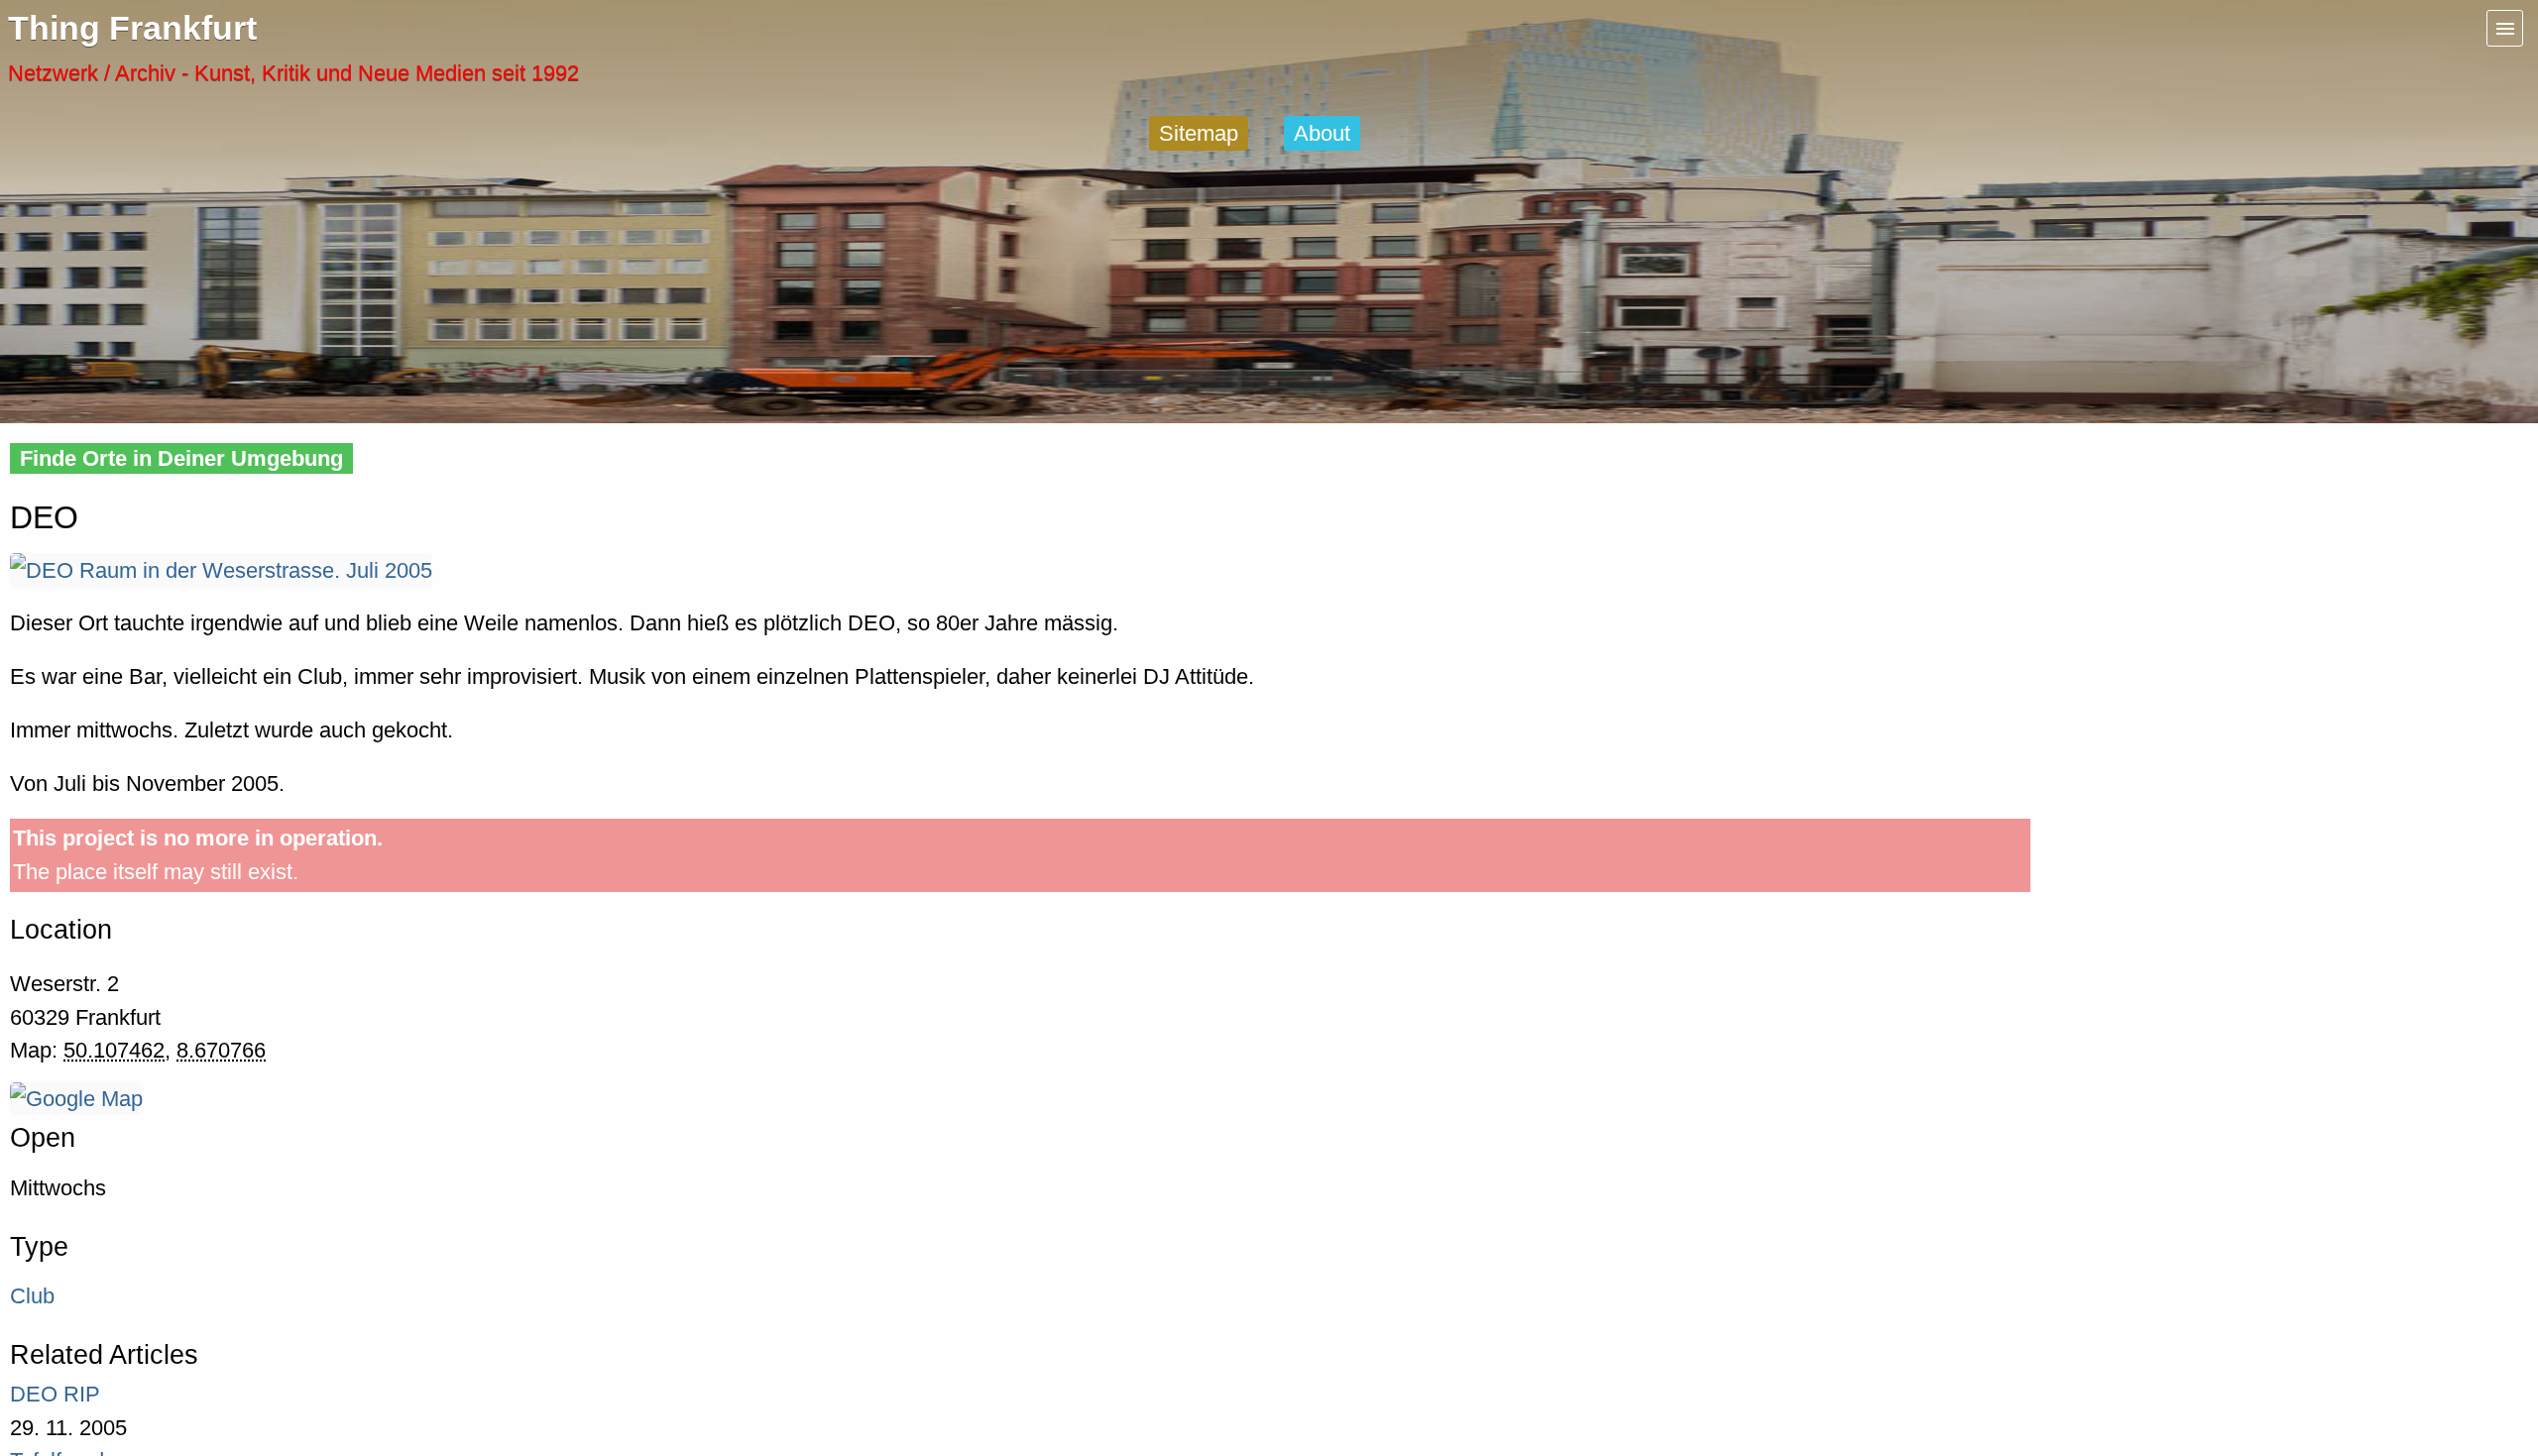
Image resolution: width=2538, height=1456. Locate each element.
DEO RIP (55, 1394)
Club (32, 1296)
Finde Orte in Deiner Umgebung (181, 458)
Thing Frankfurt (132, 28)
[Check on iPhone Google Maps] (76, 1099)
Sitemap (1199, 133)
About (1322, 133)
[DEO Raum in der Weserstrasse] (221, 570)
